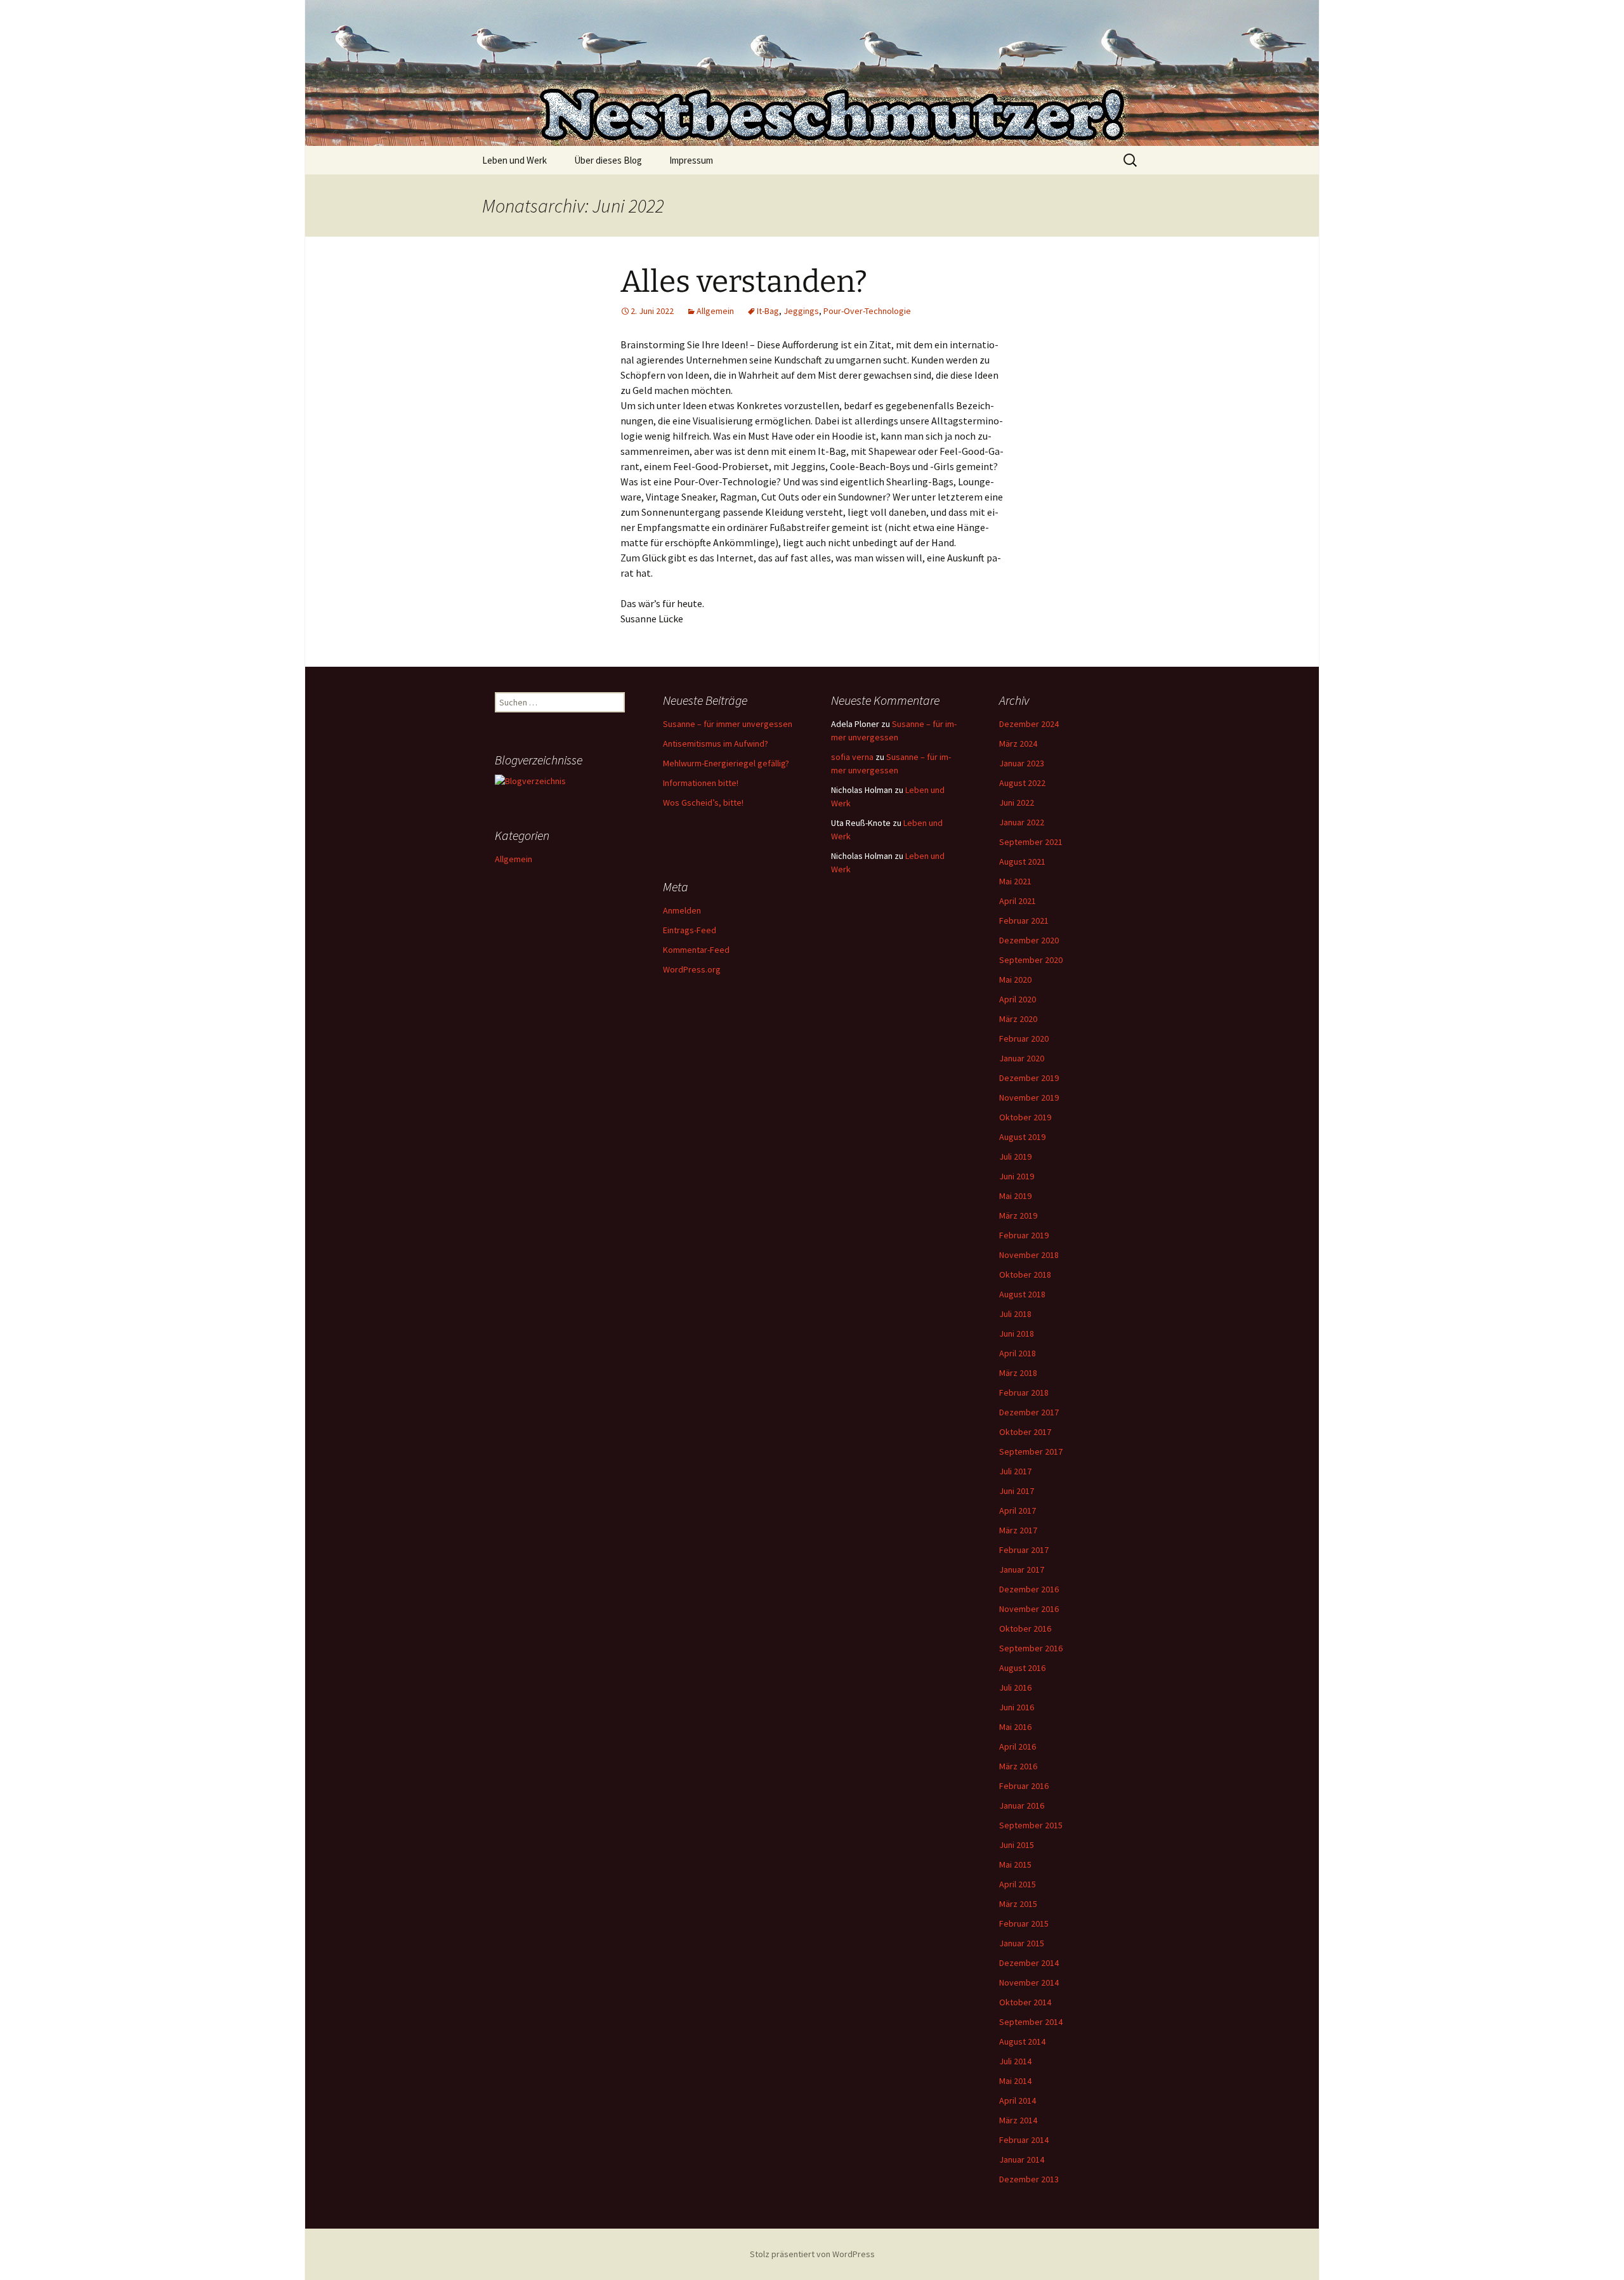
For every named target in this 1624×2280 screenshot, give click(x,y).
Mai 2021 (1015, 881)
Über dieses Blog (608, 160)
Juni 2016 (1017, 1707)
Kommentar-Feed (696, 950)
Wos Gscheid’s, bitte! (703, 803)
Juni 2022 (1017, 803)
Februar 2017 (1024, 1550)
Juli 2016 (1015, 1687)
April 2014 (1018, 2100)
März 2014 (1018, 2120)
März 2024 (1018, 744)
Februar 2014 (1024, 2140)
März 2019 (1018, 1215)
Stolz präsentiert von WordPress (812, 2254)
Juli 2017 (1015, 1471)
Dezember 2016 (1029, 1589)
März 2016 (1018, 1766)
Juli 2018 (1015, 1314)
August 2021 (1022, 862)
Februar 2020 (1024, 1038)
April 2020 (1018, 999)
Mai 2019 (1015, 1196)
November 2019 (1029, 1097)
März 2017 (1018, 1530)
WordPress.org (692, 969)
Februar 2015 (1024, 1923)
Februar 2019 (1024, 1235)
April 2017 (1018, 1510)
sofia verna (852, 757)
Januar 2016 (1022, 1805)
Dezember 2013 (1029, 2179)
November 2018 (1029, 1255)
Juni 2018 (1017, 1333)
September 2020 (1031, 960)
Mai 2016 (1015, 1727)
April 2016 (1018, 1746)
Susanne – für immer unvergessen (728, 724)
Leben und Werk (514, 160)
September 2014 (1031, 2022)
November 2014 (1029, 1982)
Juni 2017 (1017, 1491)
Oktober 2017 (1025, 1432)
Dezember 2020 (1029, 940)
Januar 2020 (1022, 1058)
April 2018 (1018, 1353)
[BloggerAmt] (530, 780)
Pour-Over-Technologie (867, 311)
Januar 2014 (1022, 2159)
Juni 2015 (1017, 1845)
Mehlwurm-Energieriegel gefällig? (726, 763)
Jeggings (801, 311)
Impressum (691, 160)
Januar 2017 (1022, 1569)
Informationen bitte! (701, 783)
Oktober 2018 (1025, 1274)
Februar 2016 (1024, 1786)
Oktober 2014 (1025, 2002)
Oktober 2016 (1025, 1628)
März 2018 (1018, 1373)
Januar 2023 (1022, 763)
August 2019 (1022, 1137)
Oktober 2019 (1025, 1117)
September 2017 (1031, 1451)
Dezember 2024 (1029, 724)
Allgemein (715, 311)
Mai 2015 (1015, 1864)
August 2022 (1022, 783)
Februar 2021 (1024, 921)
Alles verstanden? (744, 282)
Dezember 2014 (1029, 1963)
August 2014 (1022, 2041)
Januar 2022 (1022, 822)
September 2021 (1031, 842)
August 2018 (1022, 1294)
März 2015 (1018, 1904)
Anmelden (682, 910)
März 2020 (1018, 1019)
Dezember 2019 (1029, 1078)
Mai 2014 (1015, 2081)
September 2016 (1031, 1648)
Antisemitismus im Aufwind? (716, 744)
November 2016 (1029, 1609)
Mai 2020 (1015, 979)
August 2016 (1022, 1668)
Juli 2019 (1015, 1156)
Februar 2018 (1024, 1392)
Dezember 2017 (1029, 1412)
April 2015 (1018, 1884)
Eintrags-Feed (690, 930)
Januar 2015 (1022, 1943)
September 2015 (1031, 1825)
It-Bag (768, 311)
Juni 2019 (1017, 1176)
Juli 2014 (1015, 2061)
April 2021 (1018, 901)
